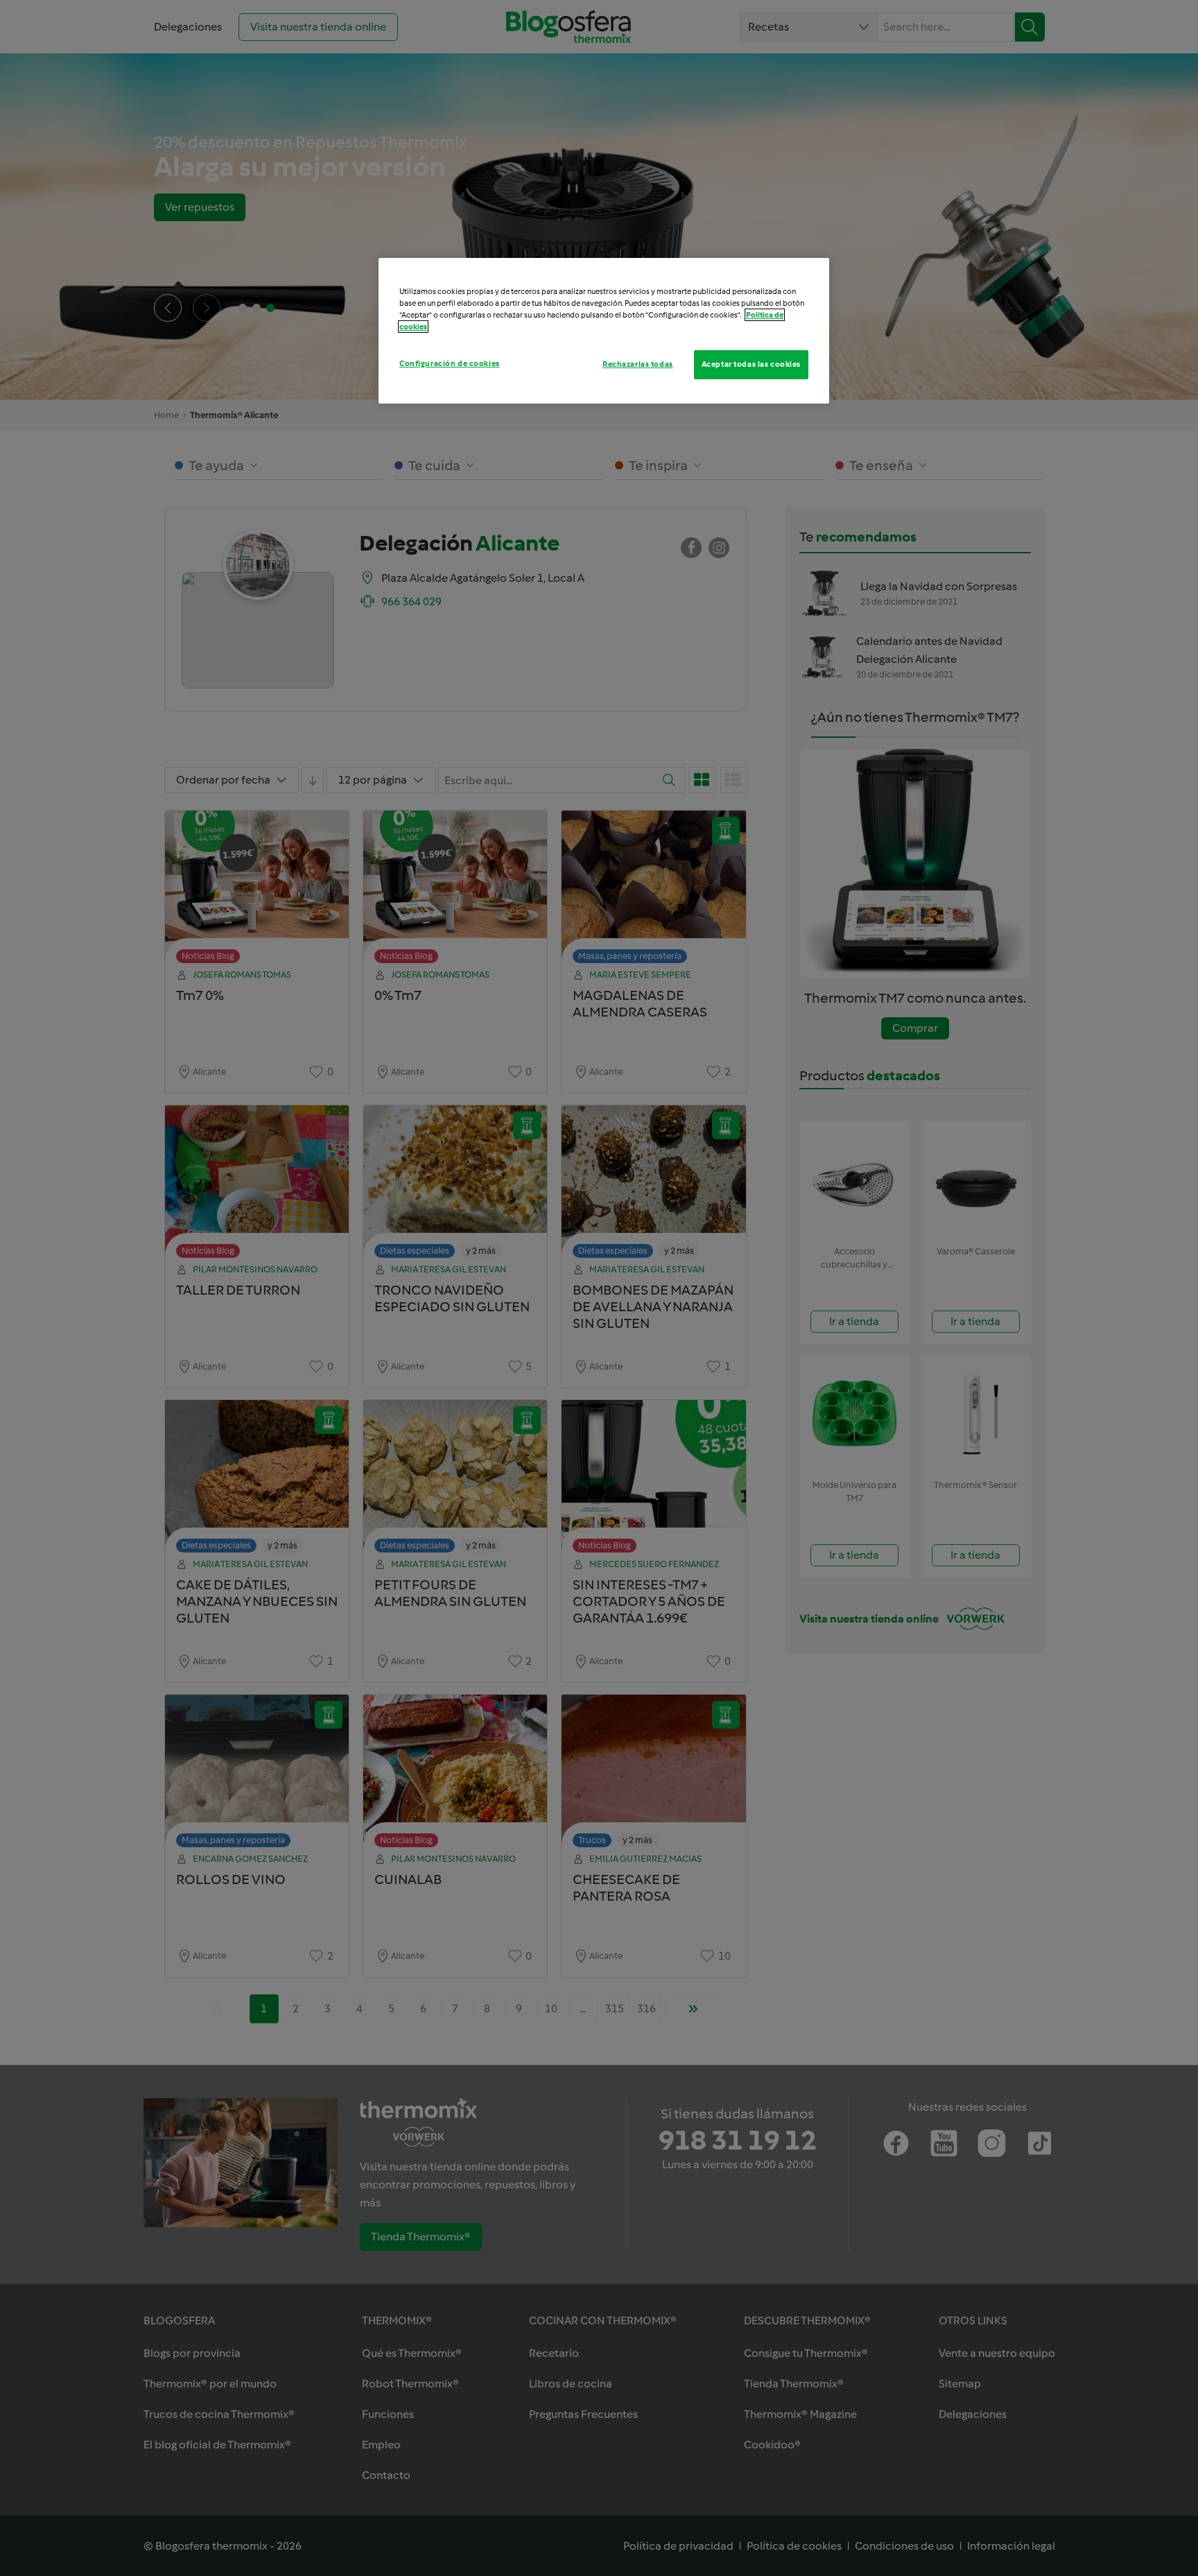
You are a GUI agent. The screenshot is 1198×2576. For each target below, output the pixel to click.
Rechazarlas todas (638, 364)
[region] (604, 331)
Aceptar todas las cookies (751, 364)
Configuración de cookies (450, 363)
